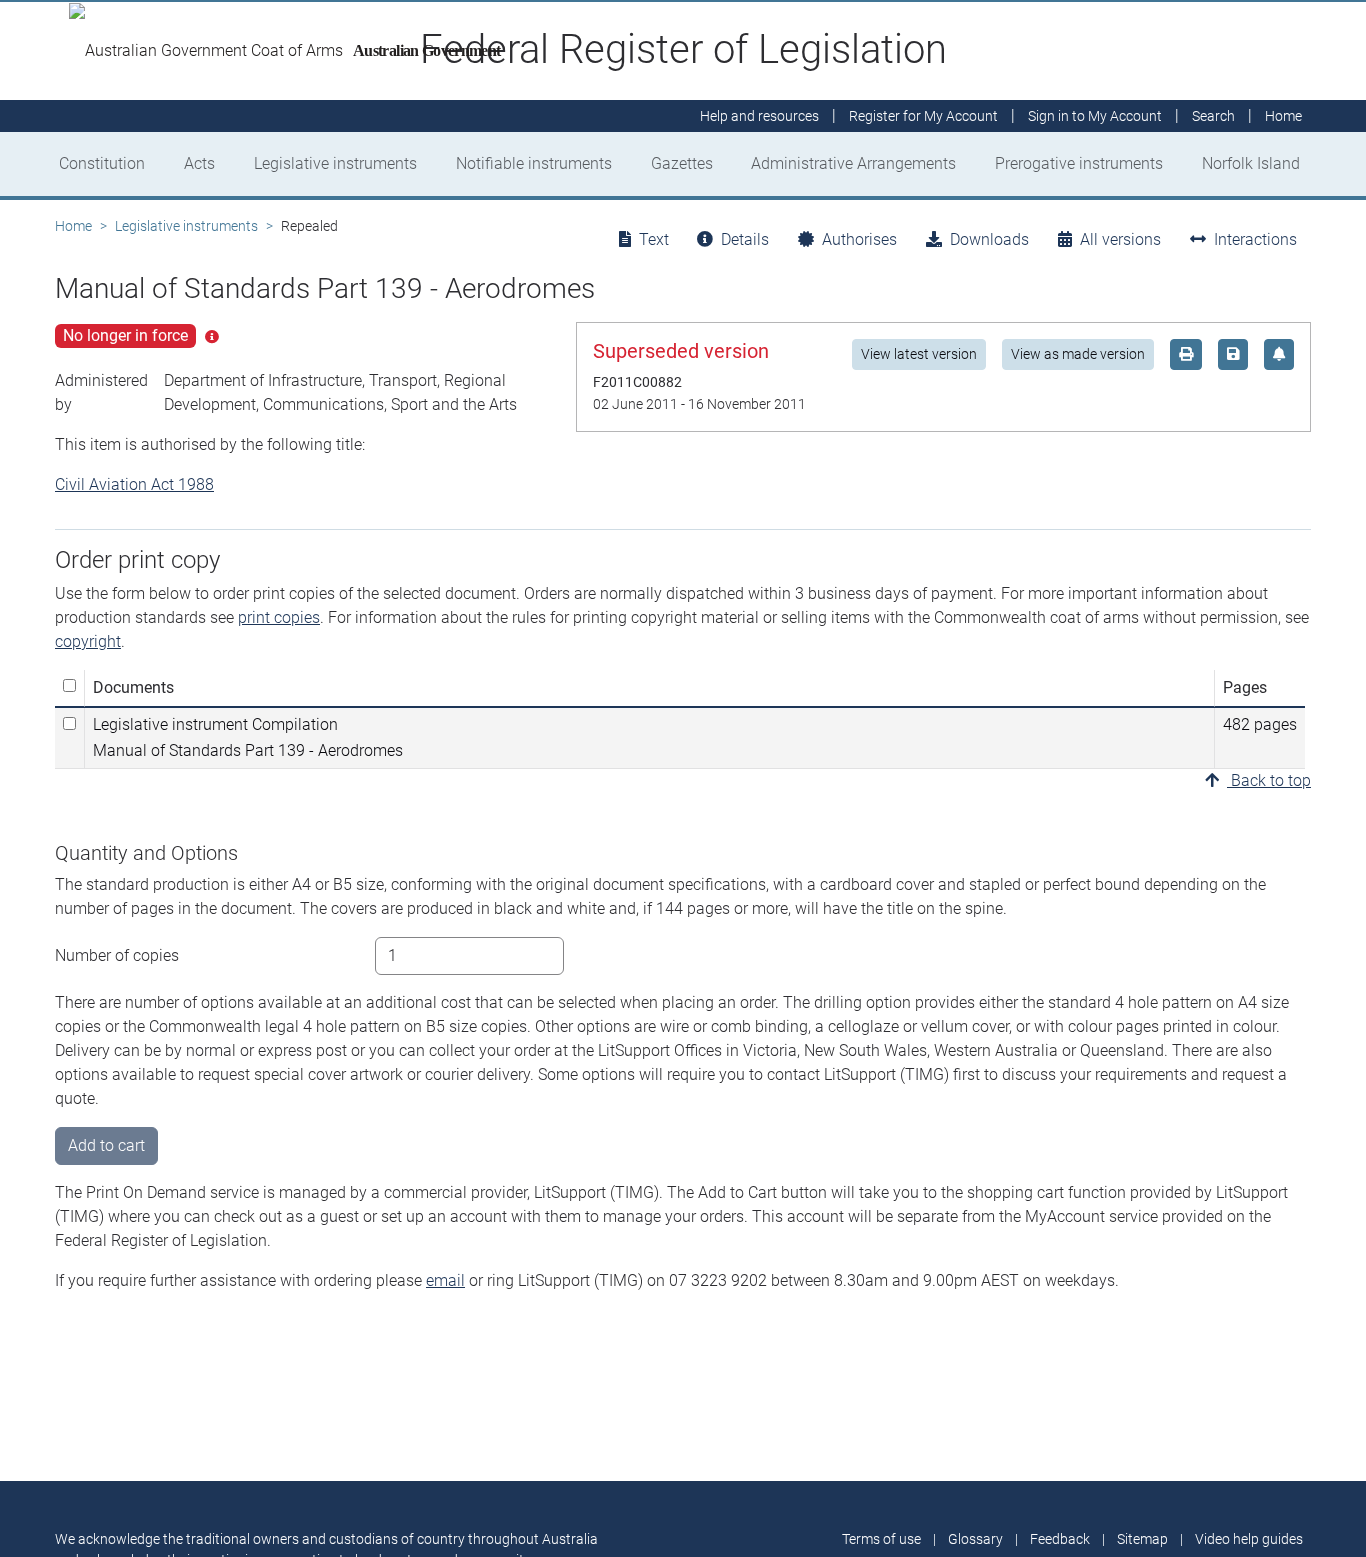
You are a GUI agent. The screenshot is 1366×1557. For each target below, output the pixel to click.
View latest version (919, 354)
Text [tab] (654, 239)
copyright (88, 641)
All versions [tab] (1120, 239)
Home (73, 226)
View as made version (1078, 354)
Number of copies (117, 955)
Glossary (975, 1539)
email (445, 1280)
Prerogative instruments (1079, 163)
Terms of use (881, 1539)
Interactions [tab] (1255, 239)
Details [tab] (745, 239)
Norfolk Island (1251, 163)
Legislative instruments (335, 163)
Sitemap (1142, 1539)
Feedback (1060, 1539)
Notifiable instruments (534, 163)
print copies (279, 617)
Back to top (1269, 780)
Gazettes (682, 163)
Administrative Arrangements (853, 163)
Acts (199, 163)
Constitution (102, 163)
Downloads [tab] (989, 239)
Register (923, 116)
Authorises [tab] (859, 239)
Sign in (1095, 116)
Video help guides (1249, 1539)
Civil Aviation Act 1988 (134, 484)
